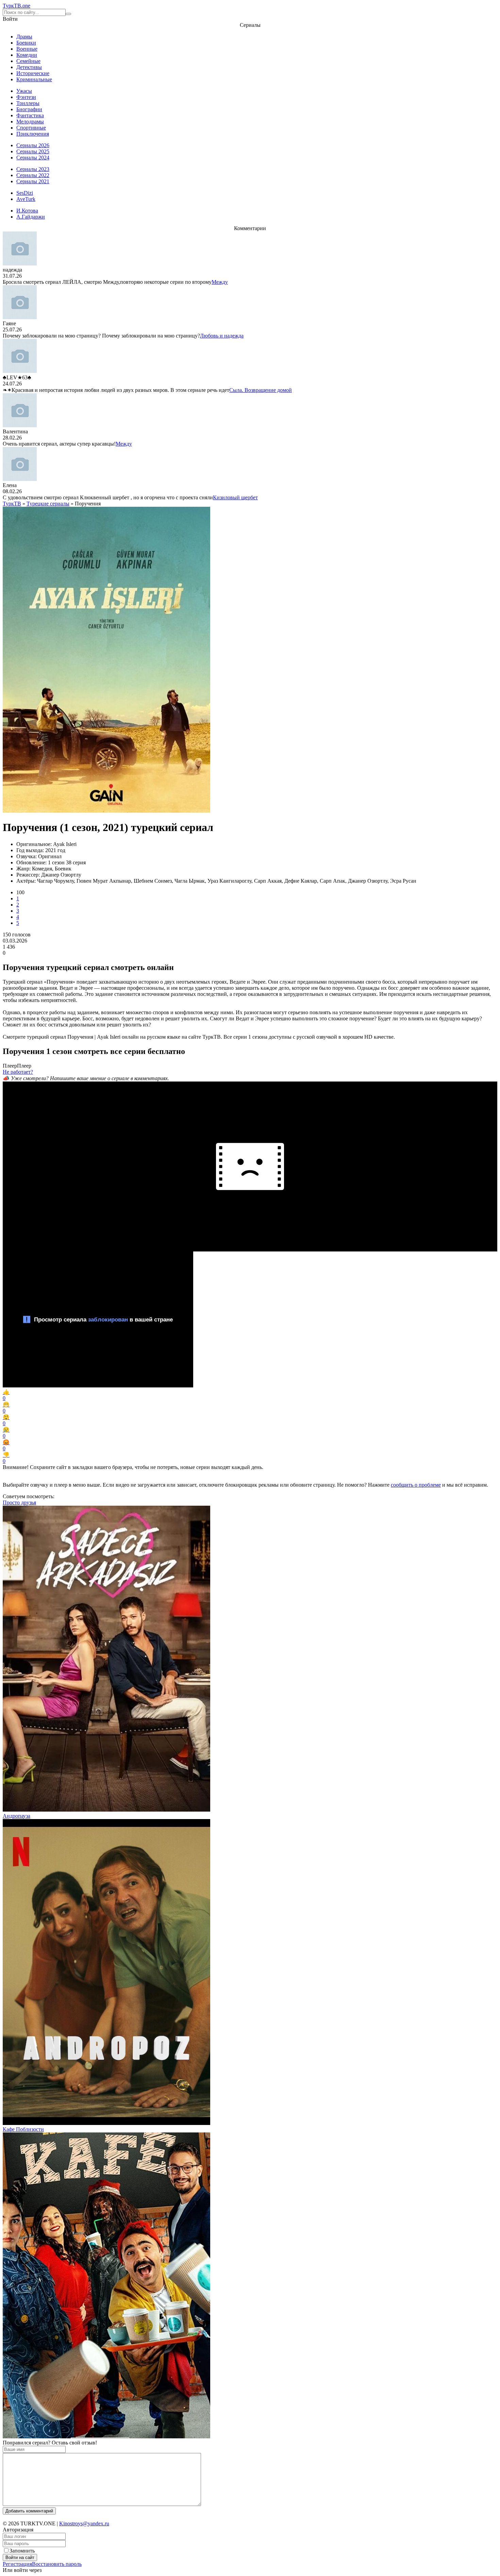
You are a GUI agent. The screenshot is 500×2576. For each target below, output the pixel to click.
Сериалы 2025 (33, 151)
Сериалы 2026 (33, 145)
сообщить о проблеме (416, 1485)
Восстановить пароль (57, 2564)
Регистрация (17, 2564)
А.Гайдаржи (31, 217)
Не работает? (18, 1072)
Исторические (33, 73)
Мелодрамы (30, 122)
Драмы (24, 37)
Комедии (27, 55)
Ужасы (24, 91)
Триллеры (28, 103)
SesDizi (25, 193)
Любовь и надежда (222, 336)
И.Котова (27, 211)
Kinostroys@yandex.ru (84, 2523)
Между (220, 282)
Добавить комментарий (29, 2511)
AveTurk (26, 199)
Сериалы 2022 (33, 175)
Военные (27, 49)
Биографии (29, 109)
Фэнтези (26, 97)
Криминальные (34, 79)
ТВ (16, 6)
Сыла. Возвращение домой (261, 390)
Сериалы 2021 (33, 181)
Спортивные (31, 128)
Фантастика (30, 115)
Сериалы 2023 (33, 169)
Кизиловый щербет (235, 497)
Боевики (26, 43)
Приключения (33, 134)
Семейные (28, 61)
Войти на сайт (20, 2557)
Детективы (29, 67)
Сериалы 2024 (33, 158)
